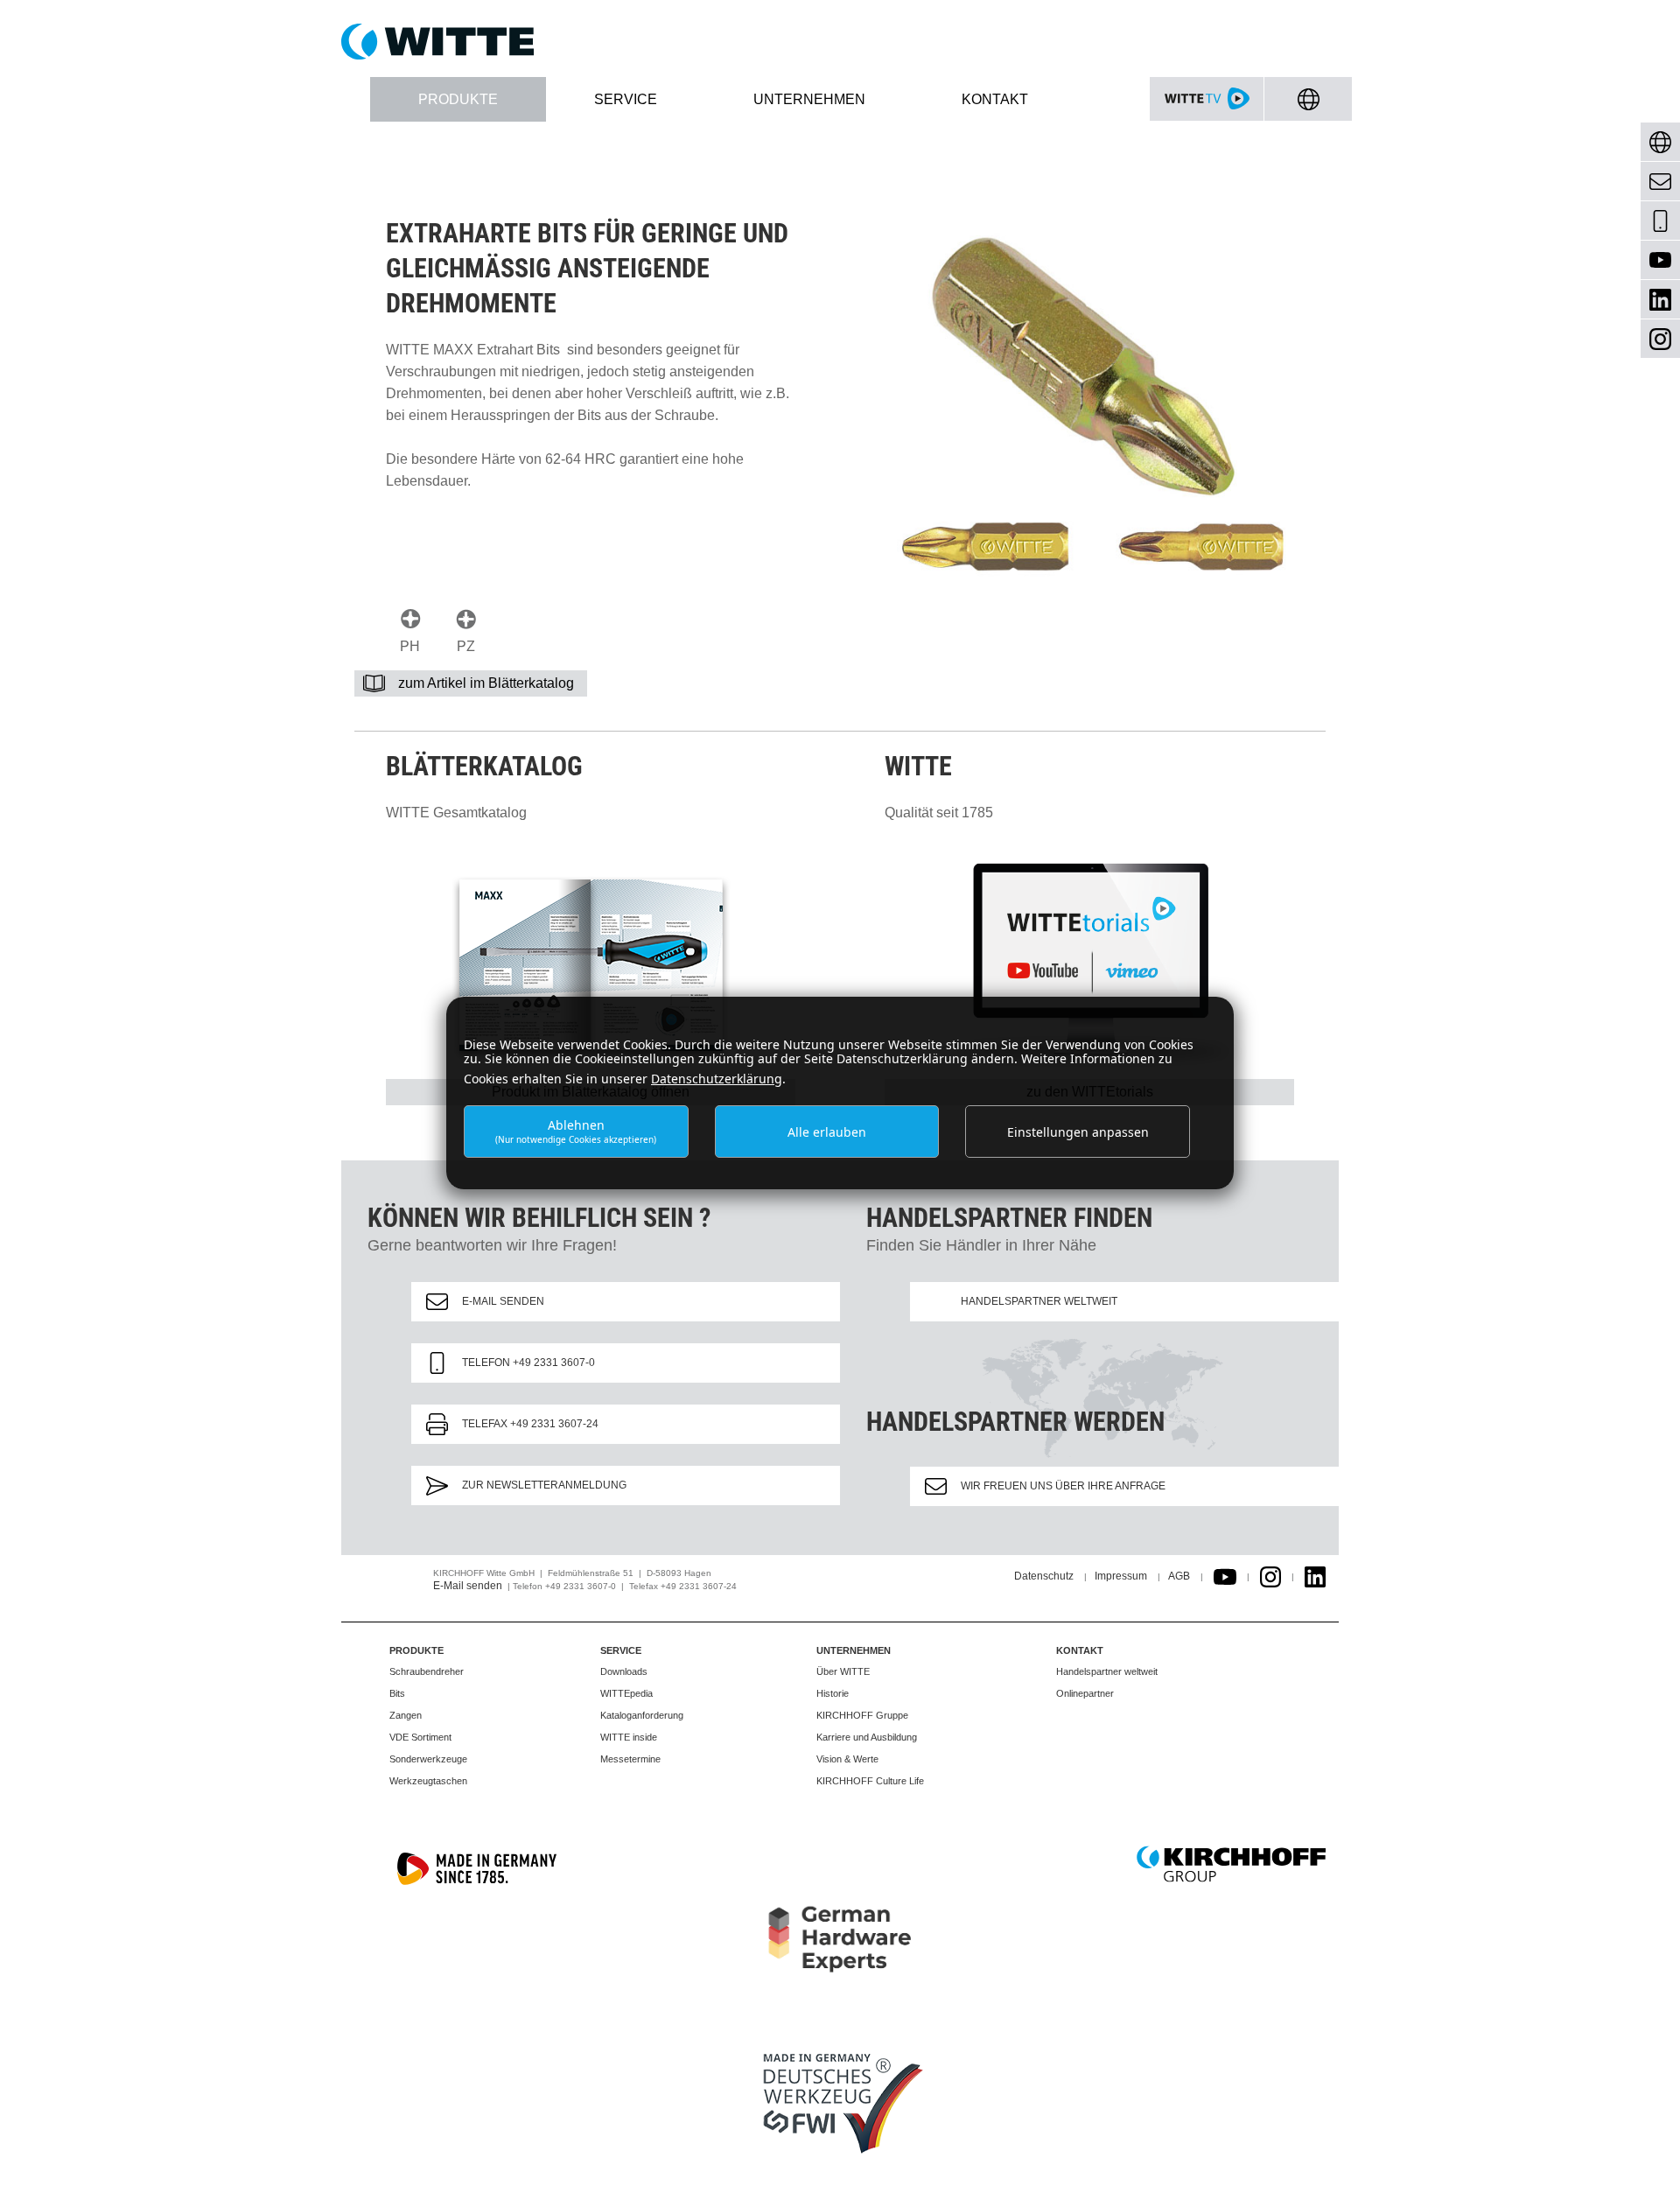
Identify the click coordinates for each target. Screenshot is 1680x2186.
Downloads (624, 1671)
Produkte (416, 1650)
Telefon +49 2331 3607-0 (528, 1363)
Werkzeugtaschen (428, 1781)
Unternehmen (854, 1650)
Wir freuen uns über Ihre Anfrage (1063, 1486)
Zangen (406, 1715)
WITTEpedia (626, 1693)
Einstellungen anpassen (1078, 1132)
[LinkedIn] (1660, 300)
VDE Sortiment (420, 1737)
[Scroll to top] (1646, 2152)
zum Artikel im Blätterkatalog (486, 683)
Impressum (1121, 1576)
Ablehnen (576, 1131)
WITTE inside (629, 1737)
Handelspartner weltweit (1039, 1301)
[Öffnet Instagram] (1270, 1576)
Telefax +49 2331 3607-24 (530, 1424)
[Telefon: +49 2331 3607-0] (1660, 221)
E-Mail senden (503, 1301)
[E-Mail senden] (1660, 182)
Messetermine (630, 1759)
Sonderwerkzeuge (428, 1759)
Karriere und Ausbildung (867, 1737)
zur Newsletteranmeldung (544, 1485)
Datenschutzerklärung (717, 1079)
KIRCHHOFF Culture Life (870, 1781)
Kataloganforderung (642, 1715)
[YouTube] (1660, 260)
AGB (1179, 1576)
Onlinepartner (1085, 1693)
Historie (833, 1693)
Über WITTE (843, 1671)
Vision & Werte (847, 1759)
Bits (397, 1693)
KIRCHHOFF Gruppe (862, 1715)
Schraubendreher (427, 1671)
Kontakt (1080, 1650)
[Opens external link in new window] (1225, 1576)
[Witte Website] (840, 42)
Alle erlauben (827, 1132)
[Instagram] (1660, 339)
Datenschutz (1044, 1576)
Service (621, 1650)
